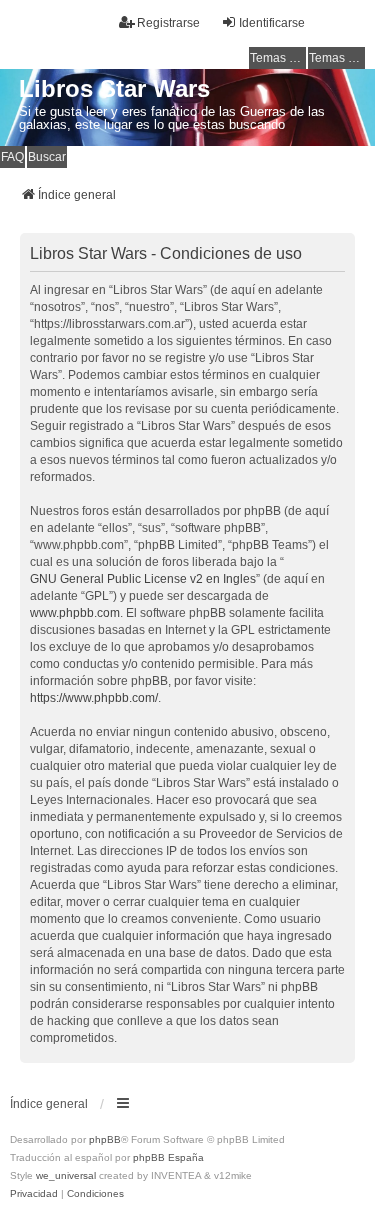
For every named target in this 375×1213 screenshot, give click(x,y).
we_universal (66, 1175)
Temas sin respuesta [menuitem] (278, 58)
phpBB (105, 1139)
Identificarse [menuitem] (272, 23)
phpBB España (168, 1157)
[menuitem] (34, 1194)
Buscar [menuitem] (47, 157)
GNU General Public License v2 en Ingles (143, 579)
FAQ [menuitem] (12, 157)
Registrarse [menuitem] (168, 23)
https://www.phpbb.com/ (94, 698)
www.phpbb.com (75, 613)
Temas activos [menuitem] (337, 58)
